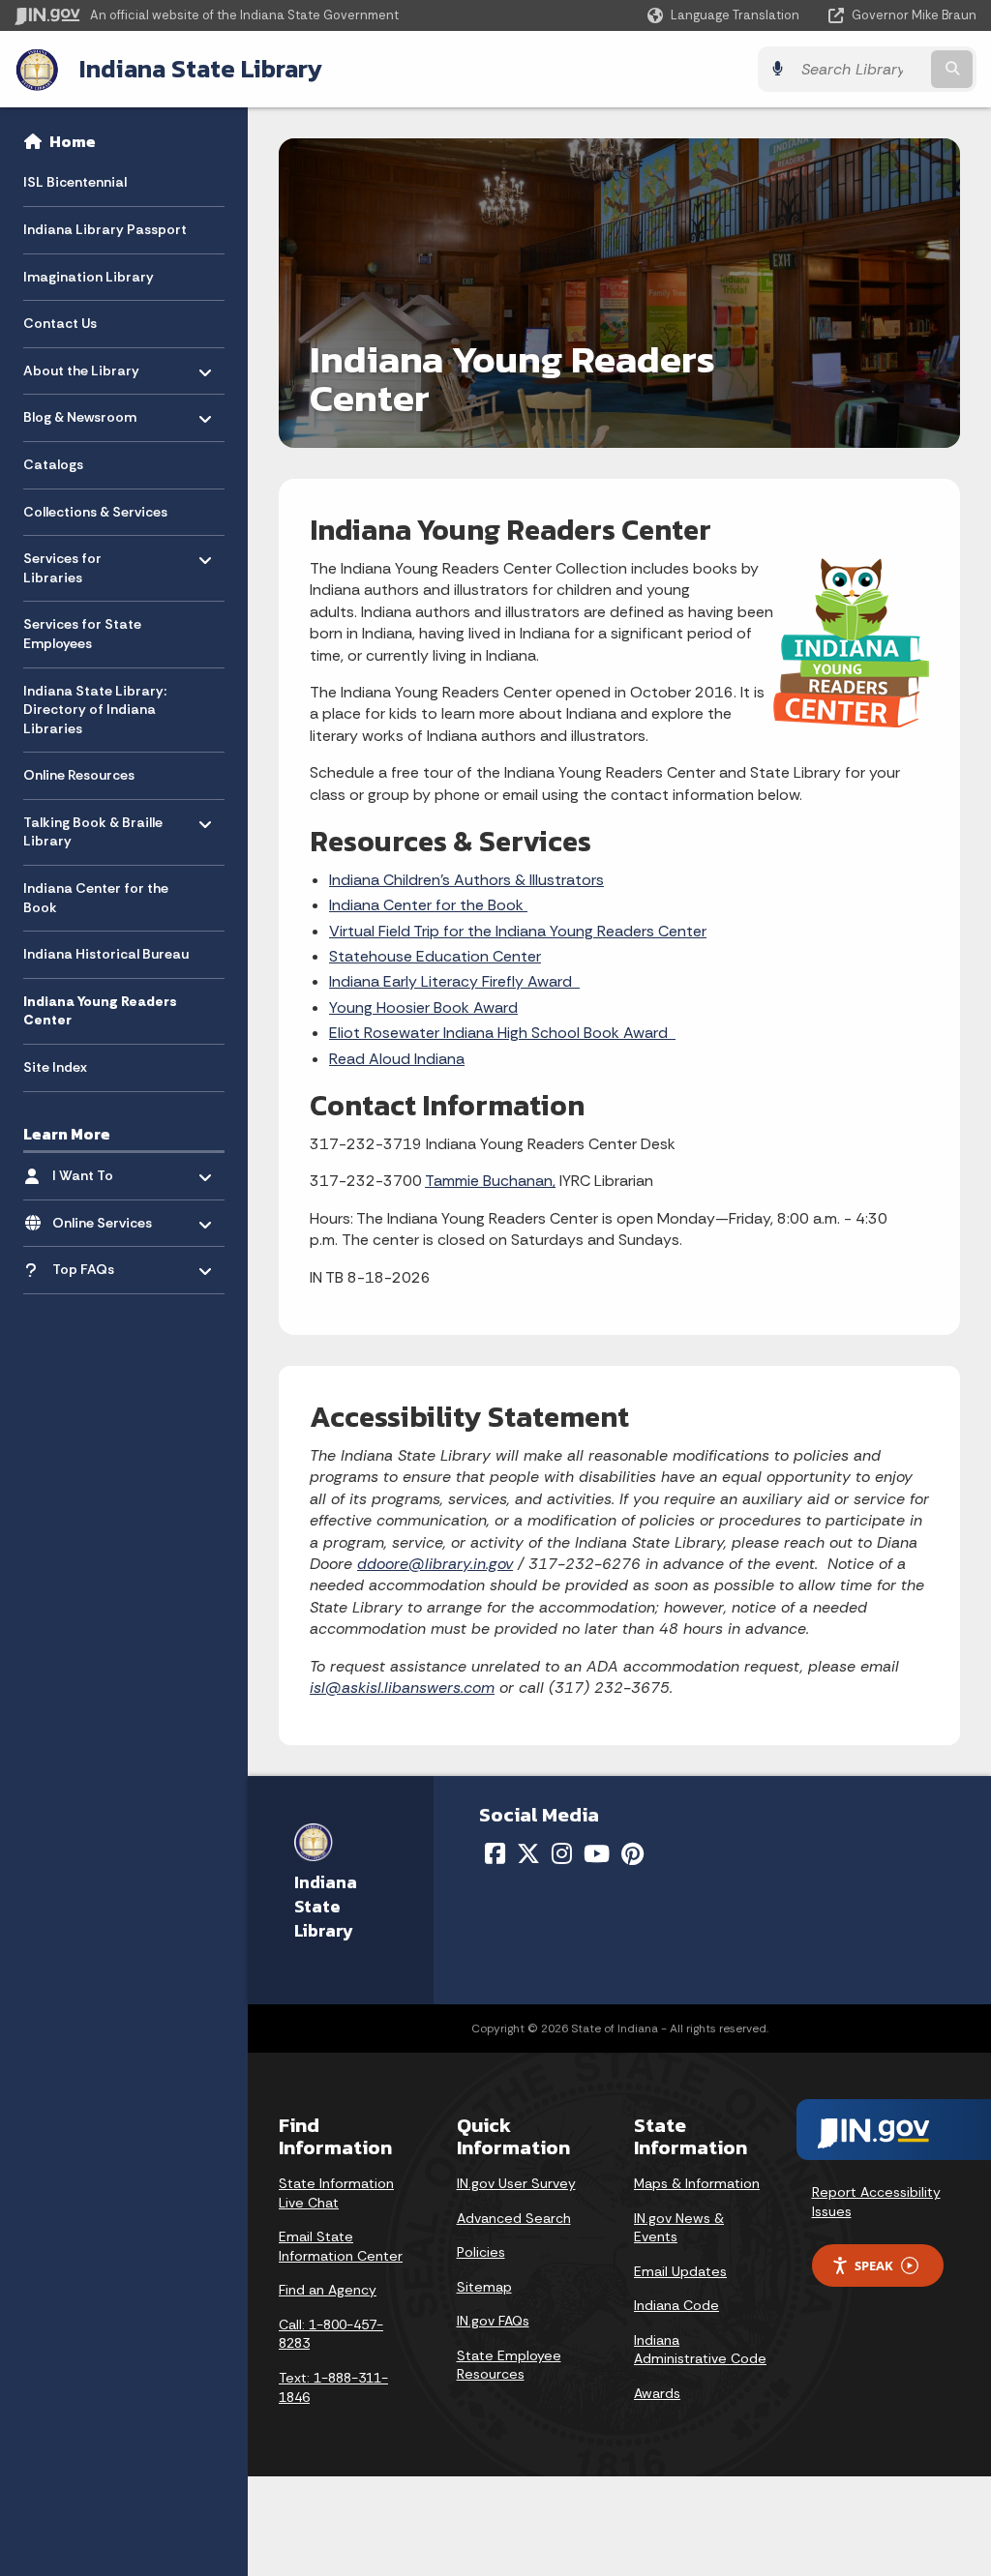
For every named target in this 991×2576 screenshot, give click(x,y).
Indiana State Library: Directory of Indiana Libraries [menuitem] (95, 710)
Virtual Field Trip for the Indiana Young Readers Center (518, 931)
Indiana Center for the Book (428, 905)
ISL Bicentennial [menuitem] (75, 182)
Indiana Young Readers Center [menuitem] (100, 1011)
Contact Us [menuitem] (60, 323)
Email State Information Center (341, 2246)
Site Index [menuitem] (55, 1067)
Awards (657, 2393)
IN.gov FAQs (493, 2321)
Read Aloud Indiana (397, 1059)
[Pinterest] (632, 1853)
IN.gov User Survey (516, 2183)
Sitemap (484, 2287)
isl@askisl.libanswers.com (402, 1688)
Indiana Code (676, 2305)
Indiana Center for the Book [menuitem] (96, 898)
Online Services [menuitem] (109, 1217)
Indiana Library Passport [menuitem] (105, 229)
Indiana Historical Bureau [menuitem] (106, 954)
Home (73, 141)
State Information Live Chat (336, 2193)
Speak (874, 2265)
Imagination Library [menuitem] (89, 277)
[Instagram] (562, 1853)
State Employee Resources (509, 2365)
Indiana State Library (201, 69)
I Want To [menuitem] (109, 1171)
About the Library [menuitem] (81, 365)
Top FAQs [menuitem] (109, 1265)
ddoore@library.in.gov (435, 1564)
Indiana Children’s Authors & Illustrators (466, 880)
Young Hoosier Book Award (423, 1007)
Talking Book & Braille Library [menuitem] (93, 828)
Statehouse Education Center (435, 956)
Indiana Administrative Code (700, 2350)
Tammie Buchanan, (490, 1181)
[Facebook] (495, 1853)
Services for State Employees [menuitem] (82, 634)
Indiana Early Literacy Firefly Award (454, 981)
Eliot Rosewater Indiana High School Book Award (502, 1033)
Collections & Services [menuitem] (95, 512)
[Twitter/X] (528, 1853)
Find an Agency (328, 2290)
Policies (481, 2252)
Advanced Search (514, 2218)
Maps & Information (697, 2183)
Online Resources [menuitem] (79, 775)
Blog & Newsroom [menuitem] (80, 413)
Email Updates (680, 2271)
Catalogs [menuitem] (53, 464)
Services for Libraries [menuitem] (80, 563)
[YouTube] (597, 1853)
